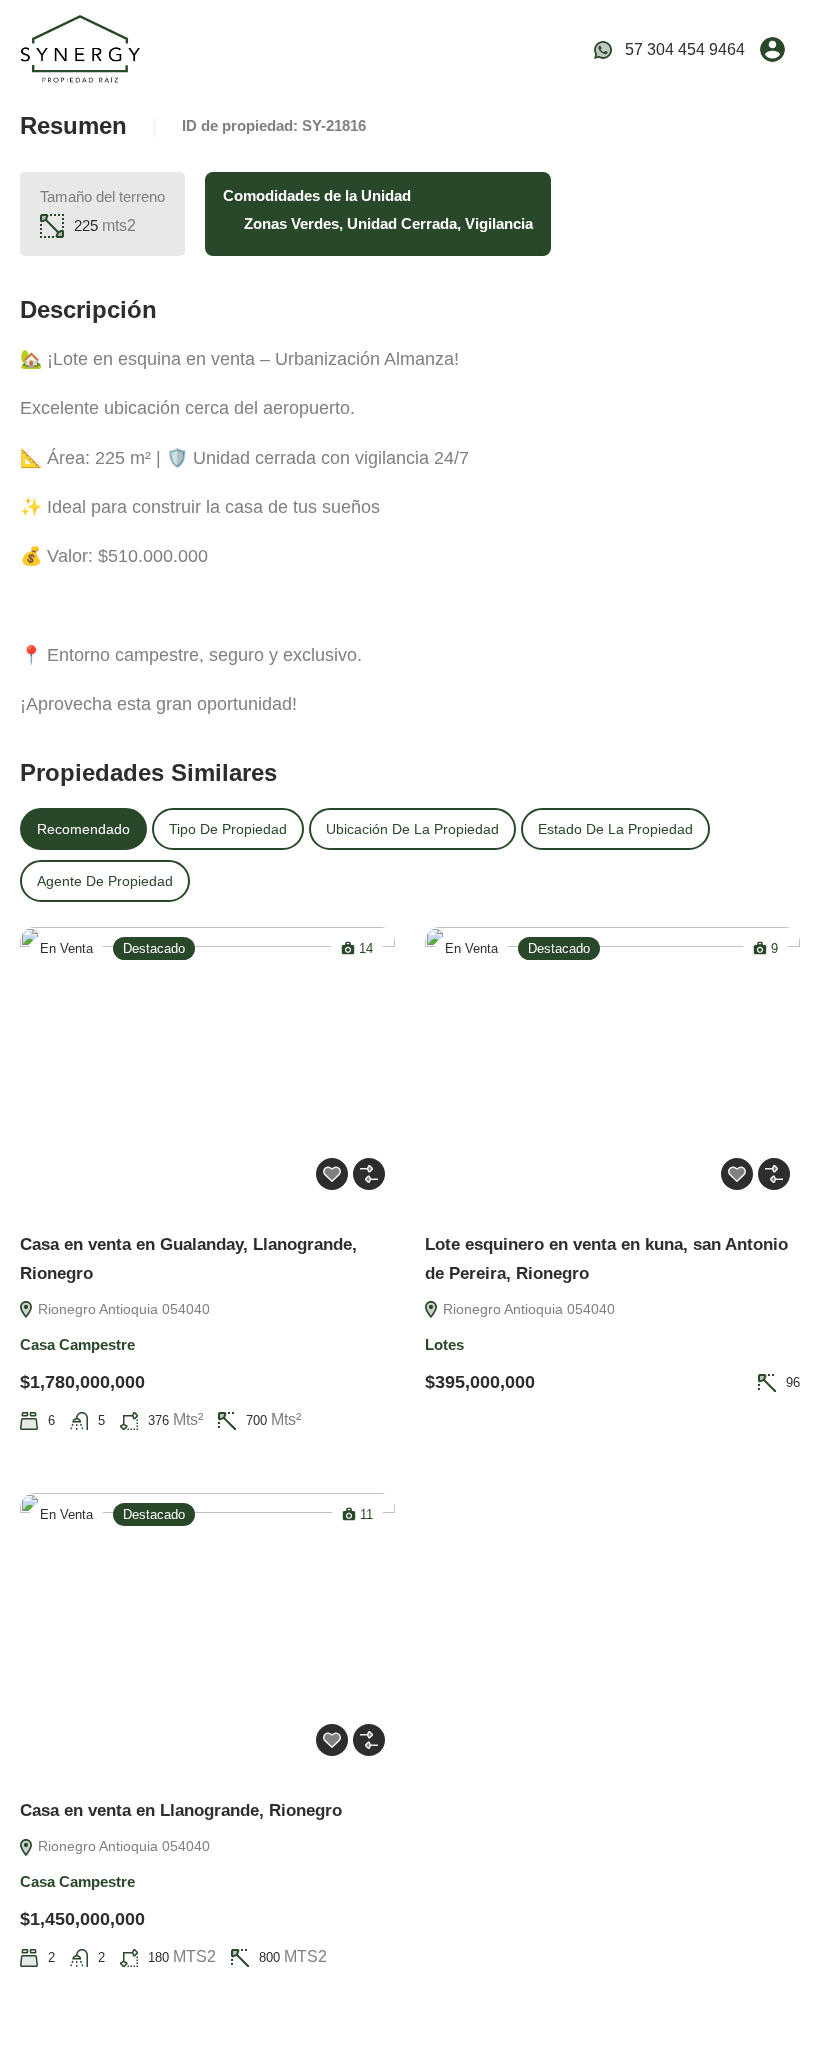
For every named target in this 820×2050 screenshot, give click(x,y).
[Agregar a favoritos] (332, 1174)
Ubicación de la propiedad (412, 829)
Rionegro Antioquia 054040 (122, 1309)
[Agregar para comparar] (369, 1174)
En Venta (66, 948)
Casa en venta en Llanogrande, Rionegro (181, 1810)
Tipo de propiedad (228, 829)
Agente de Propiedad (105, 881)
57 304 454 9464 (685, 49)
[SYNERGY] (80, 48)
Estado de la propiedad (615, 829)
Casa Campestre (77, 1344)
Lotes (444, 1344)
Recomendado (83, 829)
